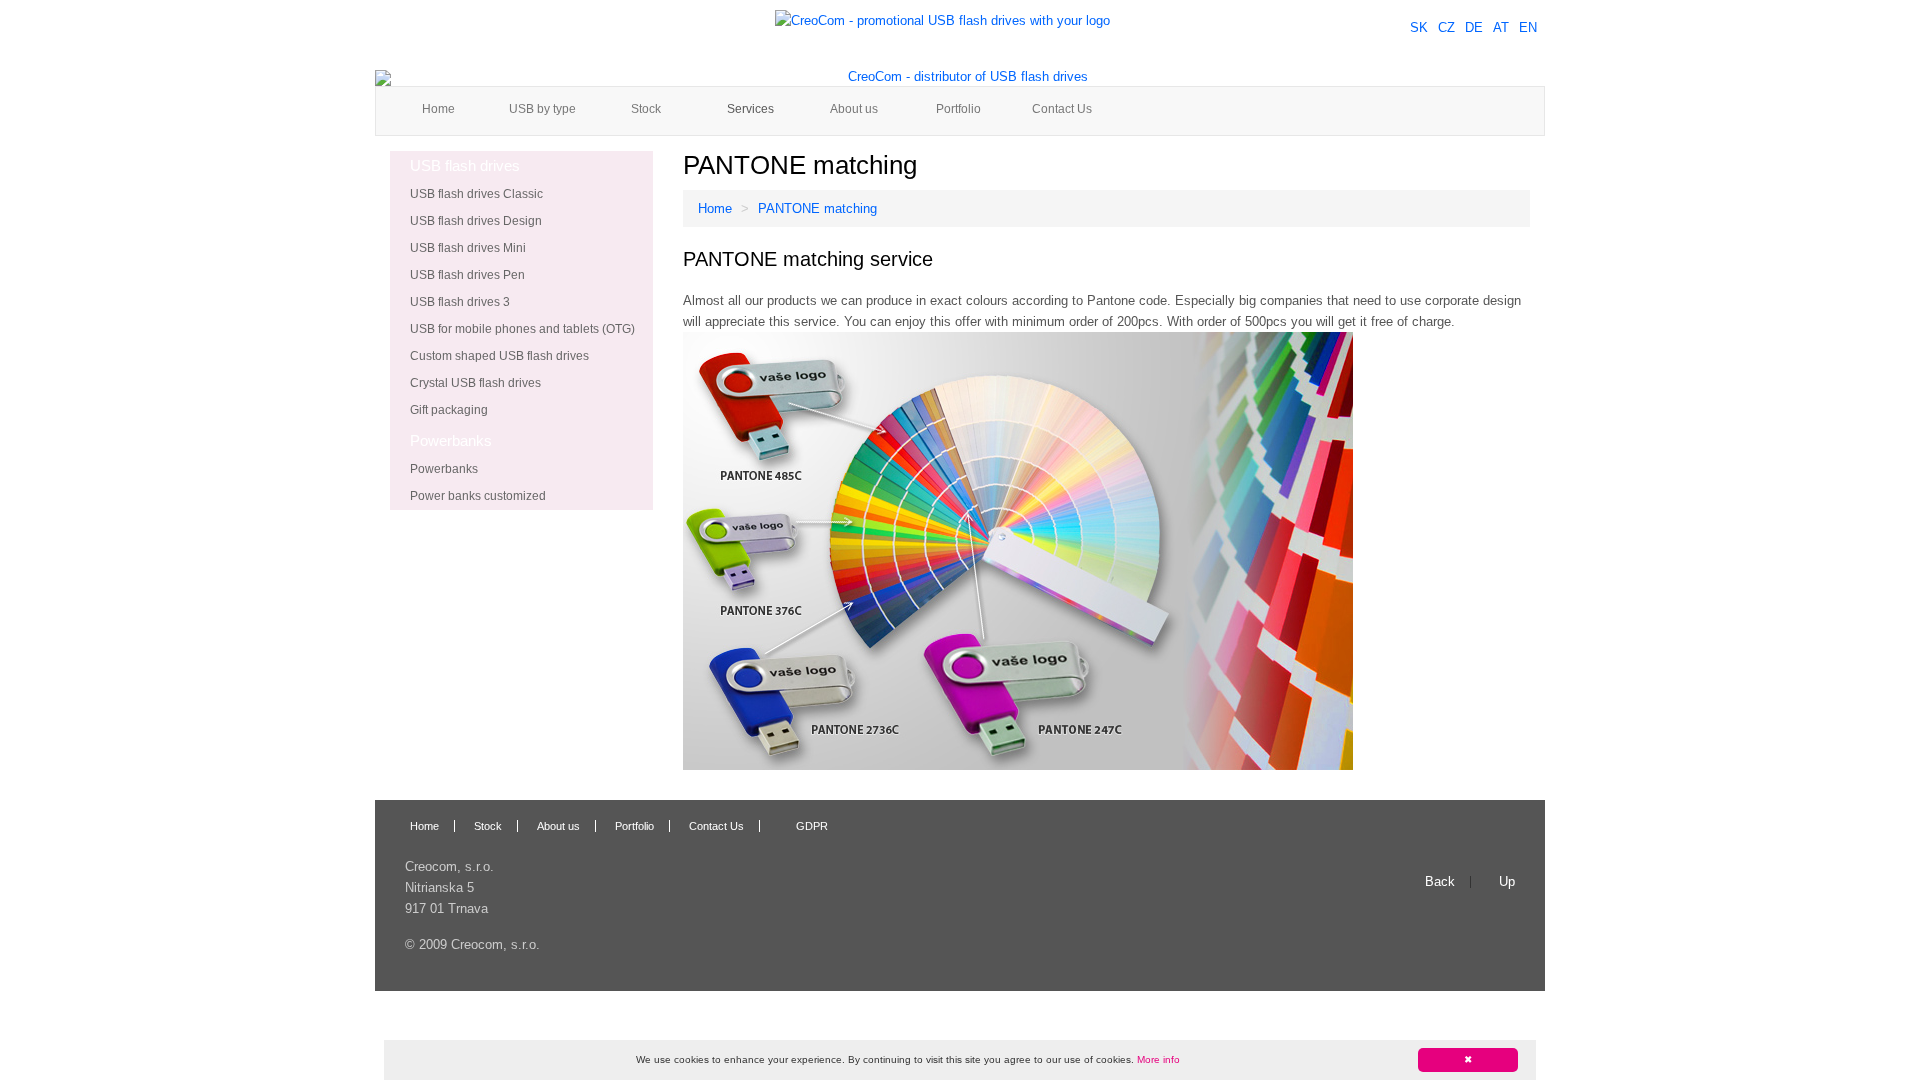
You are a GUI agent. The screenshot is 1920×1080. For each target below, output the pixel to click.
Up (1507, 882)
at (1501, 27)
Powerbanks (444, 469)
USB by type (542, 109)
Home (438, 109)
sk (1419, 27)
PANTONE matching (817, 208)
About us (854, 109)
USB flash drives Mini (468, 248)
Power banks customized (478, 496)
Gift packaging (449, 410)
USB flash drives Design (476, 221)
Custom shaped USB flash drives (499, 356)
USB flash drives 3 (460, 302)
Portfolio (958, 109)
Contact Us (1062, 109)
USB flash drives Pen (467, 275)
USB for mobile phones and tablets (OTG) (522, 329)
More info (1158, 1059)
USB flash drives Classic (476, 194)
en (1528, 27)
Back (1440, 882)
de (1474, 27)
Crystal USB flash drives (475, 383)
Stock (646, 109)
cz (1446, 27)
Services (750, 109)
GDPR (812, 826)
